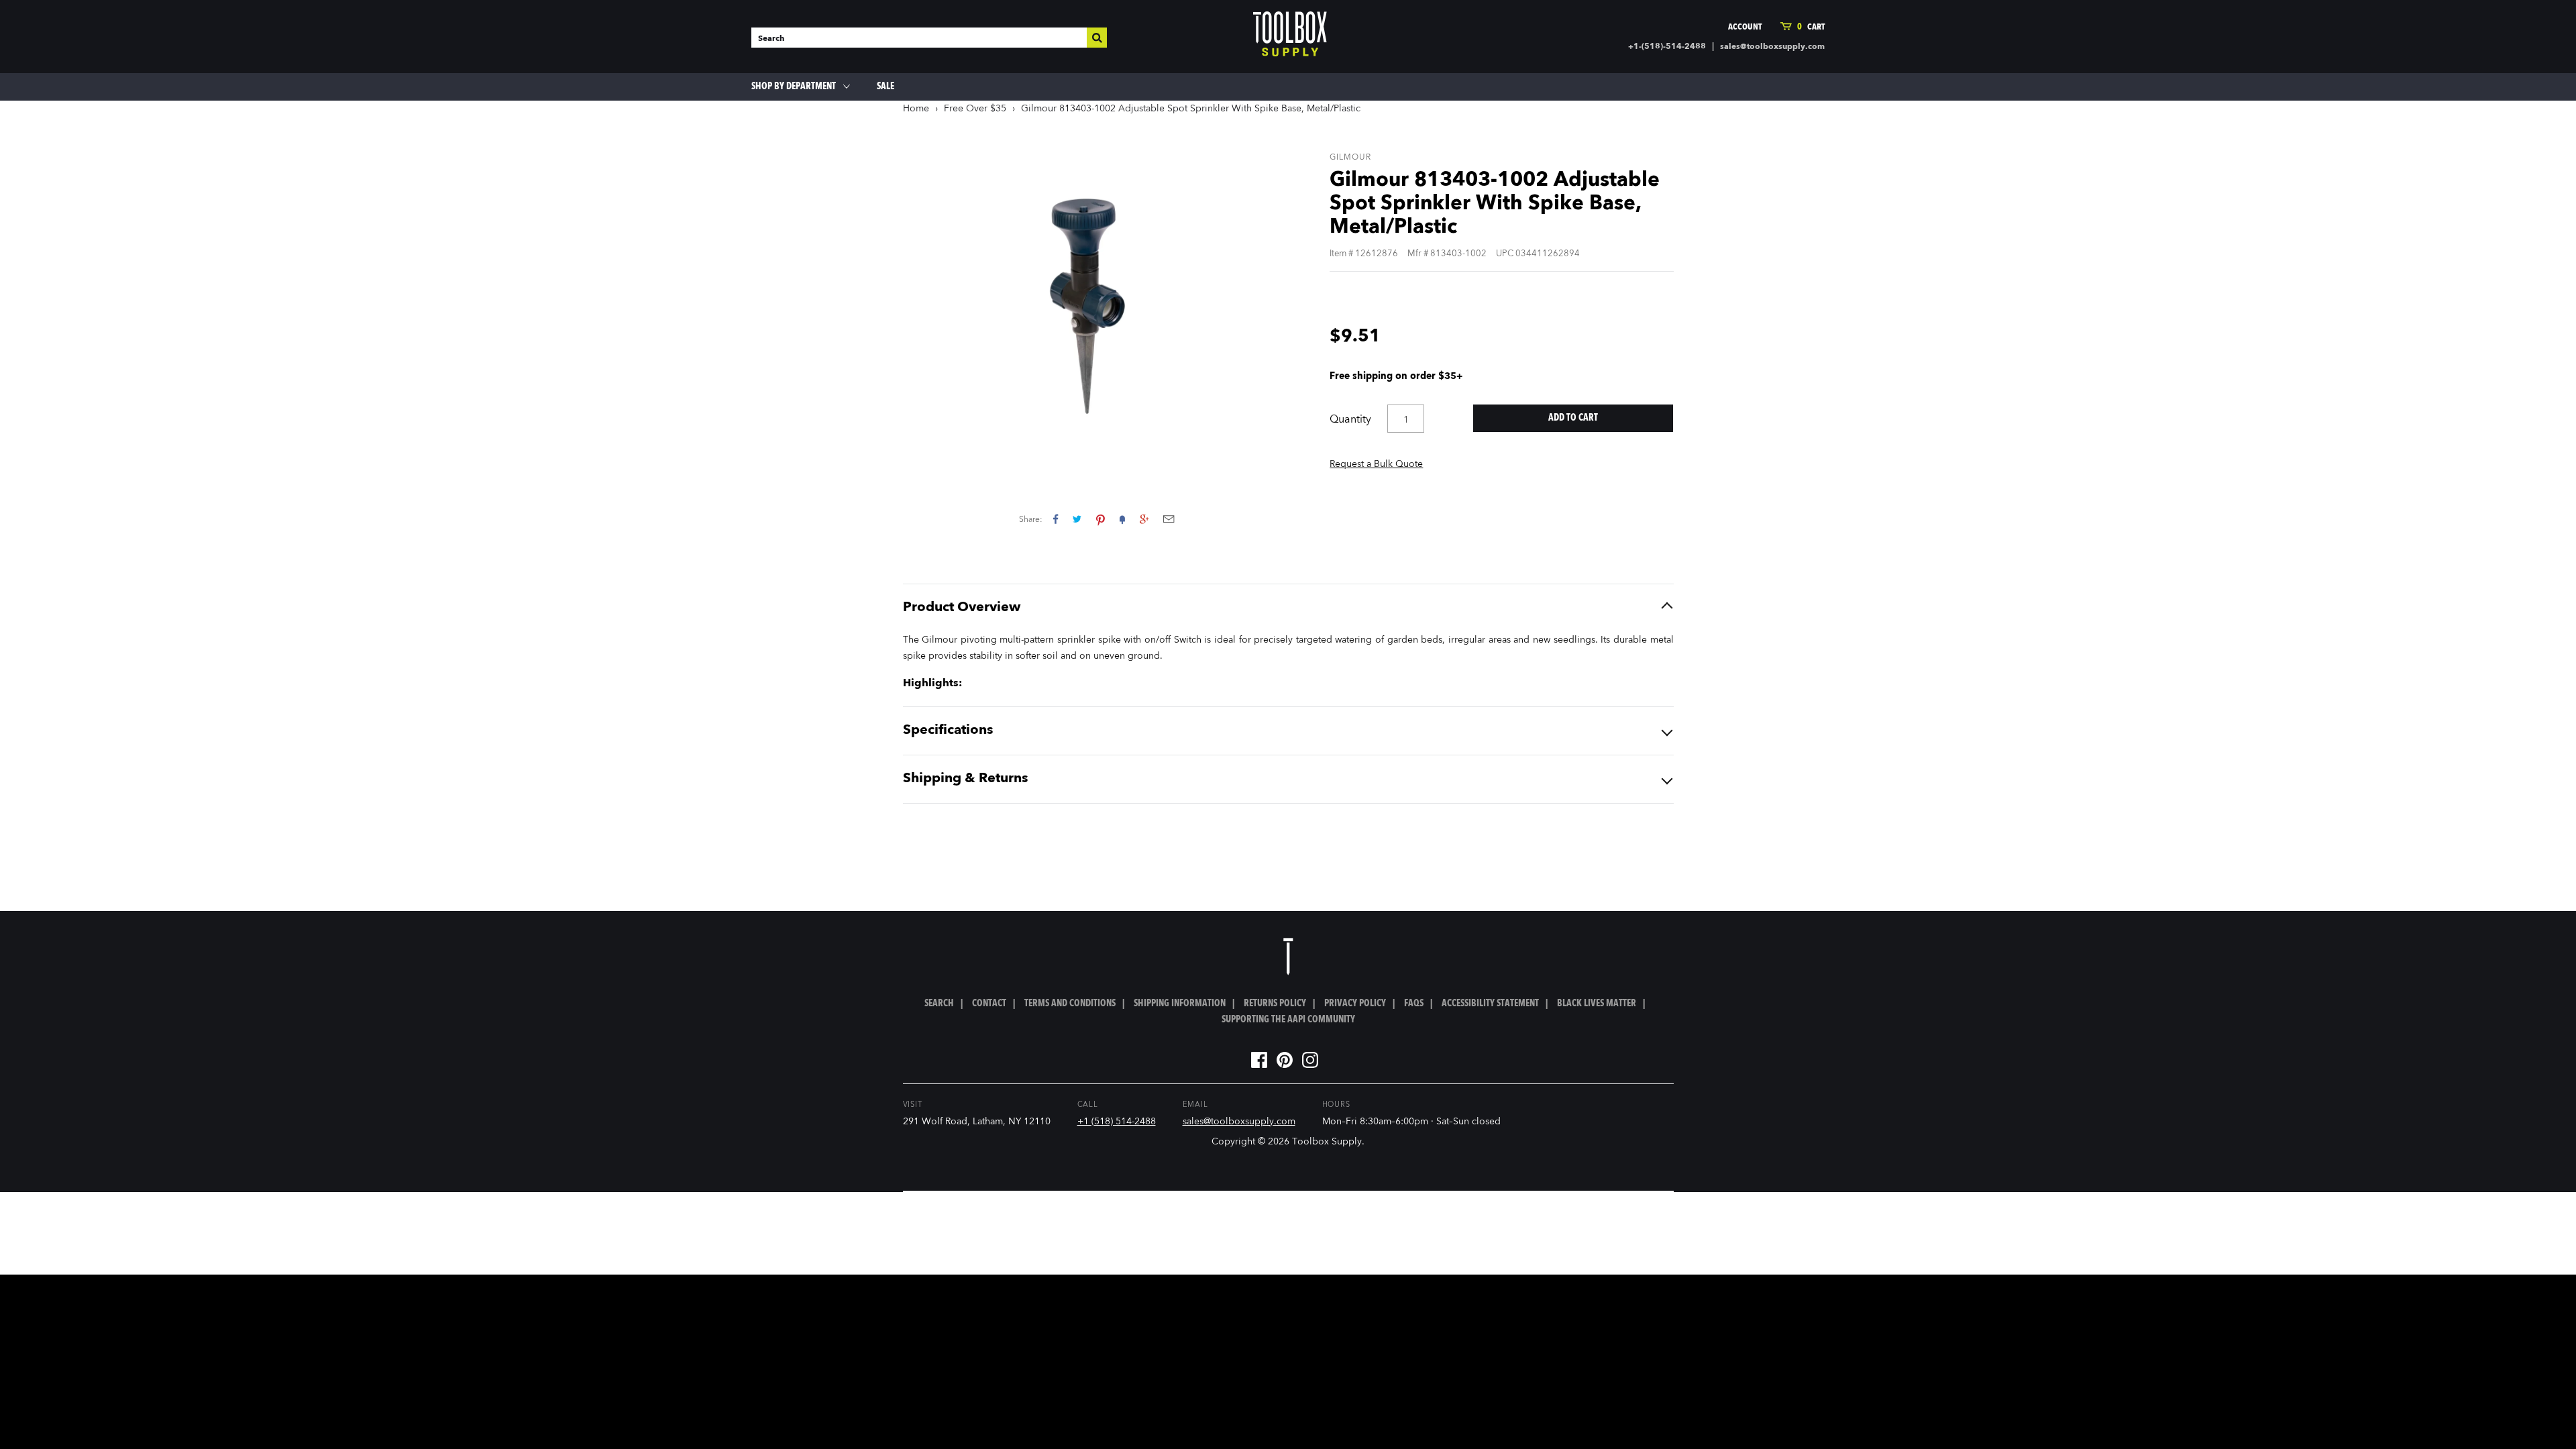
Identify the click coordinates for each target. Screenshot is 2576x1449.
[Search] (1097, 38)
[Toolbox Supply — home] (1290, 37)
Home (916, 109)
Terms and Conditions (1070, 1004)
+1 (1144, 519)
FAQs (1414, 1004)
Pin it (1101, 519)
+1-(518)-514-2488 (1667, 47)
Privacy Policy (1355, 1004)
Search (939, 1004)
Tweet (1077, 519)
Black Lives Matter (1597, 1004)
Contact (989, 1004)
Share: (1031, 520)
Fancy (1122, 519)
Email (1169, 519)
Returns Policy (1275, 1004)
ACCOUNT (1745, 27)
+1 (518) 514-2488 (1117, 1122)
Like (1056, 519)
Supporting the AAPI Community (1288, 1020)
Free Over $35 (975, 109)
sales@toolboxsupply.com (1772, 47)
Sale (885, 87)
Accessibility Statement (1490, 1004)
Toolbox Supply (1327, 1142)
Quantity (1350, 420)
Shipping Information (1180, 1004)
